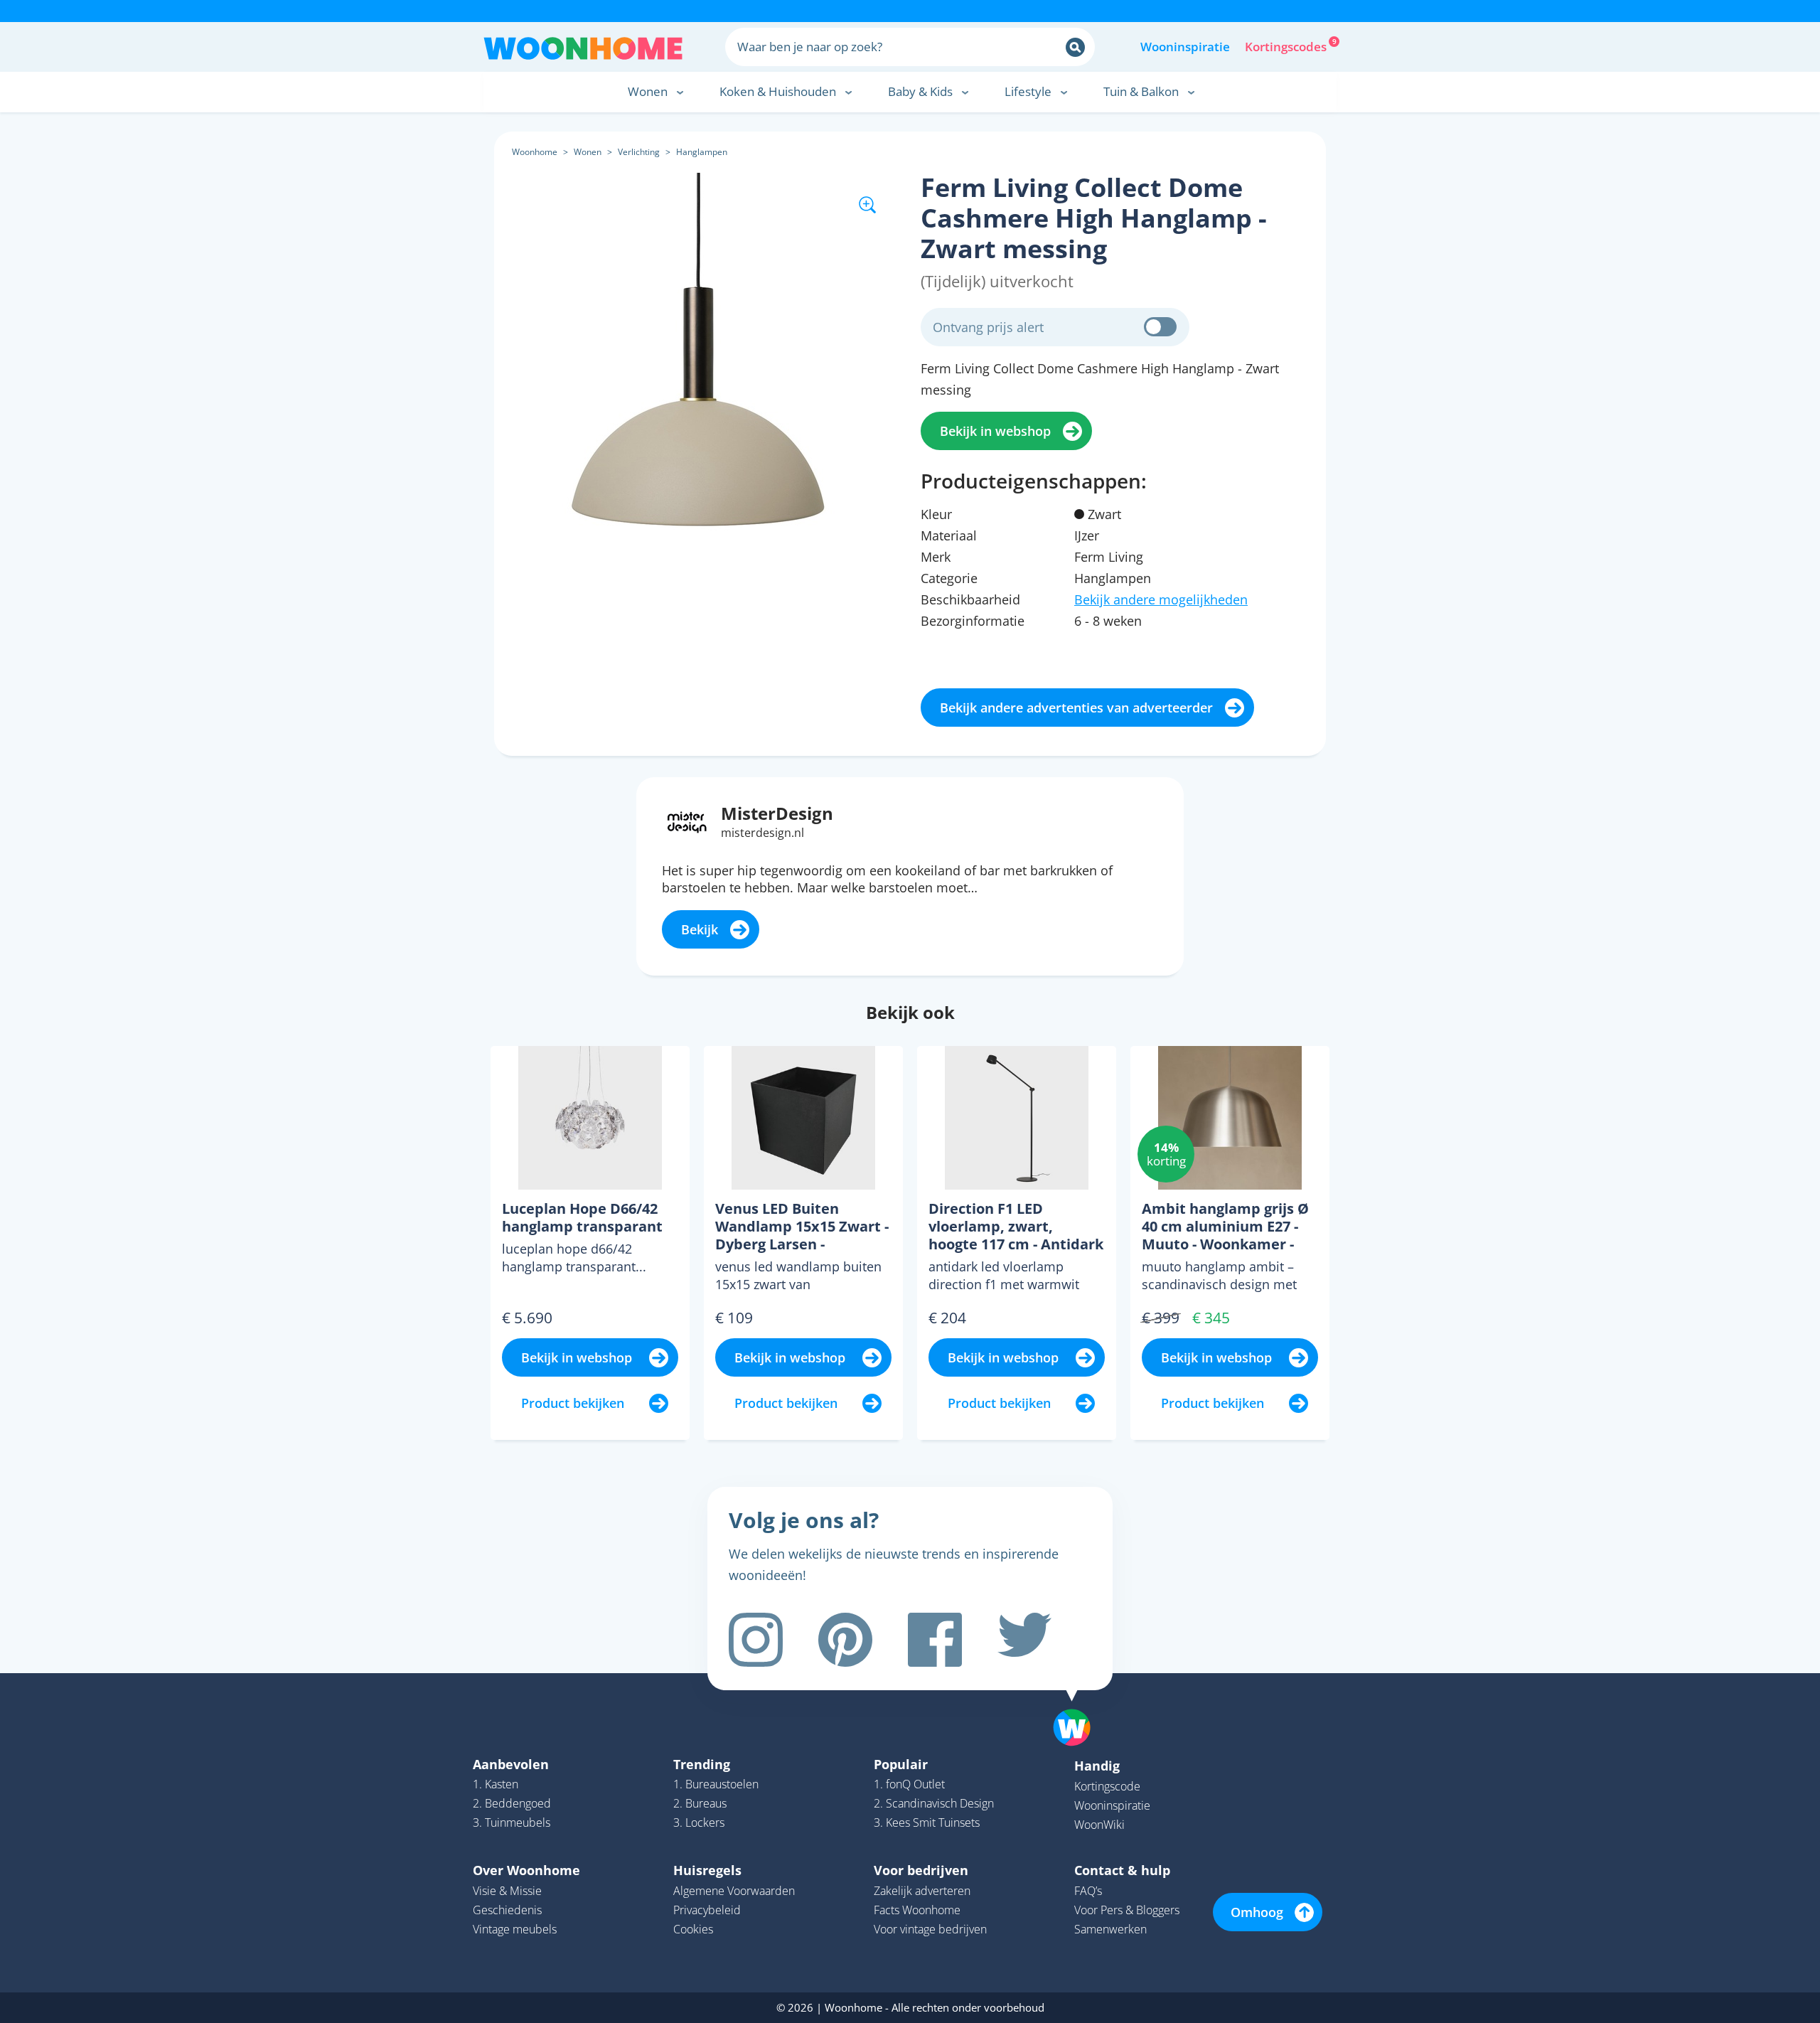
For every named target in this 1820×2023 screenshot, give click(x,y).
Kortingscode (1107, 1786)
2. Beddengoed (512, 1803)
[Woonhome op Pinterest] (845, 1640)
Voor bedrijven (921, 1870)
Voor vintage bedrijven (930, 1929)
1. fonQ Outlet (909, 1784)
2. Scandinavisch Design (934, 1803)
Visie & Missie (507, 1891)
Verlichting (639, 152)
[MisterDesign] (687, 821)
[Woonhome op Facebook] (935, 1640)
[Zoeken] (1075, 47)
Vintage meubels (515, 1929)
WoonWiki (1099, 1825)
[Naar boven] (1079, 1705)
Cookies (693, 1929)
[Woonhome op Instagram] (756, 1640)
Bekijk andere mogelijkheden (1161, 599)
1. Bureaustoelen (716, 1784)
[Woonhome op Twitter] (1024, 1640)
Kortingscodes (1287, 46)
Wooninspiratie (1185, 47)
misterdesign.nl (762, 833)
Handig (1097, 1766)
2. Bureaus (700, 1803)
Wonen (588, 152)
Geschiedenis (507, 1910)
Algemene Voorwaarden (734, 1891)
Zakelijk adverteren (922, 1891)
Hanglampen (702, 152)
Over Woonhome (526, 1870)
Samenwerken (1110, 1929)
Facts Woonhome (917, 1910)
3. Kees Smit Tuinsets (927, 1822)
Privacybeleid (707, 1910)
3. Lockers (699, 1822)
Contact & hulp (1122, 1870)
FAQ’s (1088, 1891)
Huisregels (707, 1870)
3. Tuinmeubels (512, 1822)
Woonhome (535, 152)
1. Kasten (496, 1784)
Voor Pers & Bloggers (1127, 1910)
